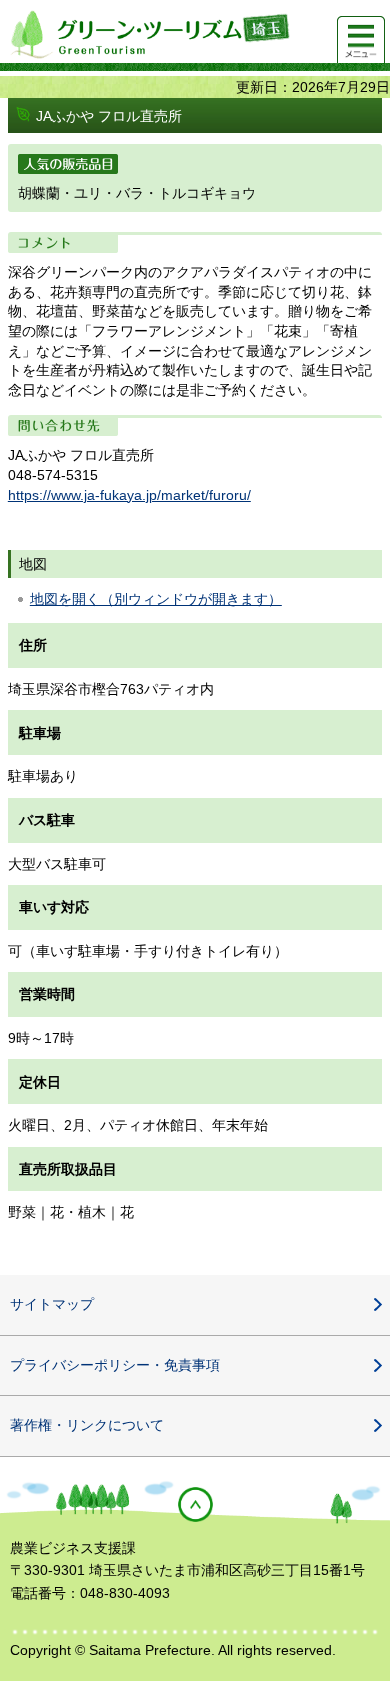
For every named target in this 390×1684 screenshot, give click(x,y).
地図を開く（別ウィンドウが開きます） (156, 599)
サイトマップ (52, 1304)
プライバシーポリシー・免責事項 (115, 1365)
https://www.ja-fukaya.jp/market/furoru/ (129, 495)
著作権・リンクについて (87, 1425)
